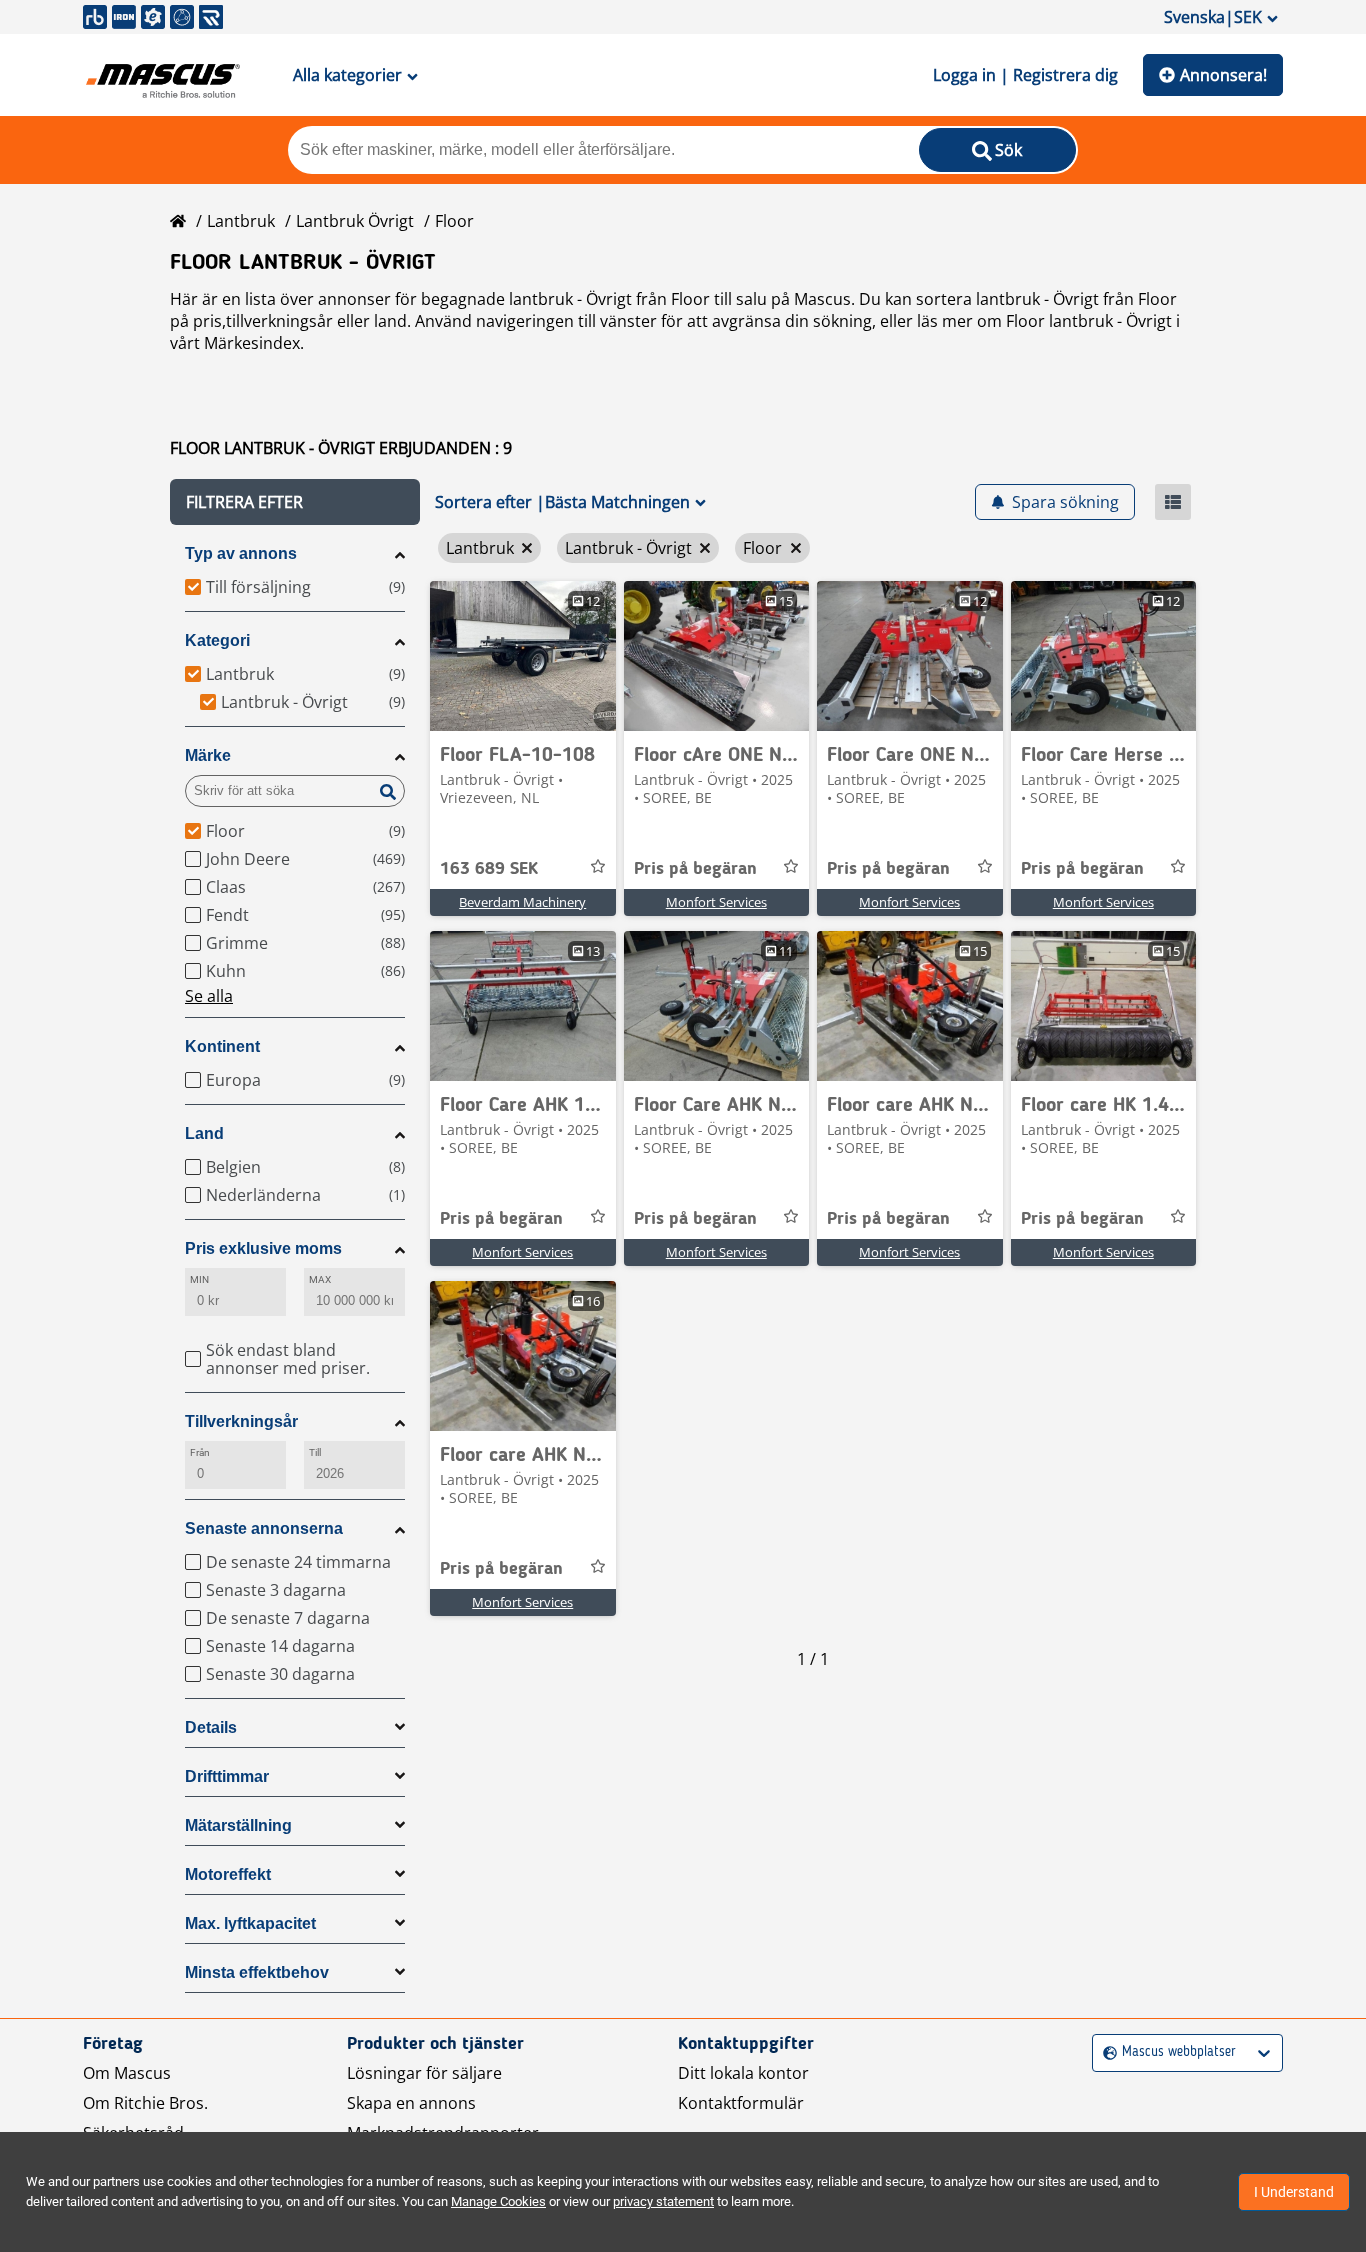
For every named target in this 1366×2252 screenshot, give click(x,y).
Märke (208, 755)
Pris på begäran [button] (695, 869)
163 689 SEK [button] (489, 869)
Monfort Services (716, 902)
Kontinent (222, 1046)
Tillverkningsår (241, 1421)
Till (315, 1452)
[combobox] (1105, 2052)
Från (200, 1452)
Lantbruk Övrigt (355, 221)
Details (211, 1727)
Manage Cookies (498, 2201)
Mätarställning (238, 1825)
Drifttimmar (227, 1776)
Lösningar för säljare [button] (424, 2073)
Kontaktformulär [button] (741, 2103)
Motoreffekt (228, 1874)
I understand (1294, 2192)
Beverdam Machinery (522, 902)
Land (204, 1133)
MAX (320, 1279)
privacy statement (663, 2201)
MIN (199, 1279)
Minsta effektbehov (257, 1972)
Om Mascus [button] (127, 2073)
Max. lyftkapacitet (250, 1923)
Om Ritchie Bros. (145, 2103)
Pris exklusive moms (263, 1248)
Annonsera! (1223, 75)
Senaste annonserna (264, 1528)
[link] (523, 656)
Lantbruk (241, 221)
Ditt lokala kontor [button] (743, 2073)
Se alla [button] (209, 996)
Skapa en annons (411, 2103)
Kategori (217, 640)
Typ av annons (241, 553)
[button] (295, 502)
